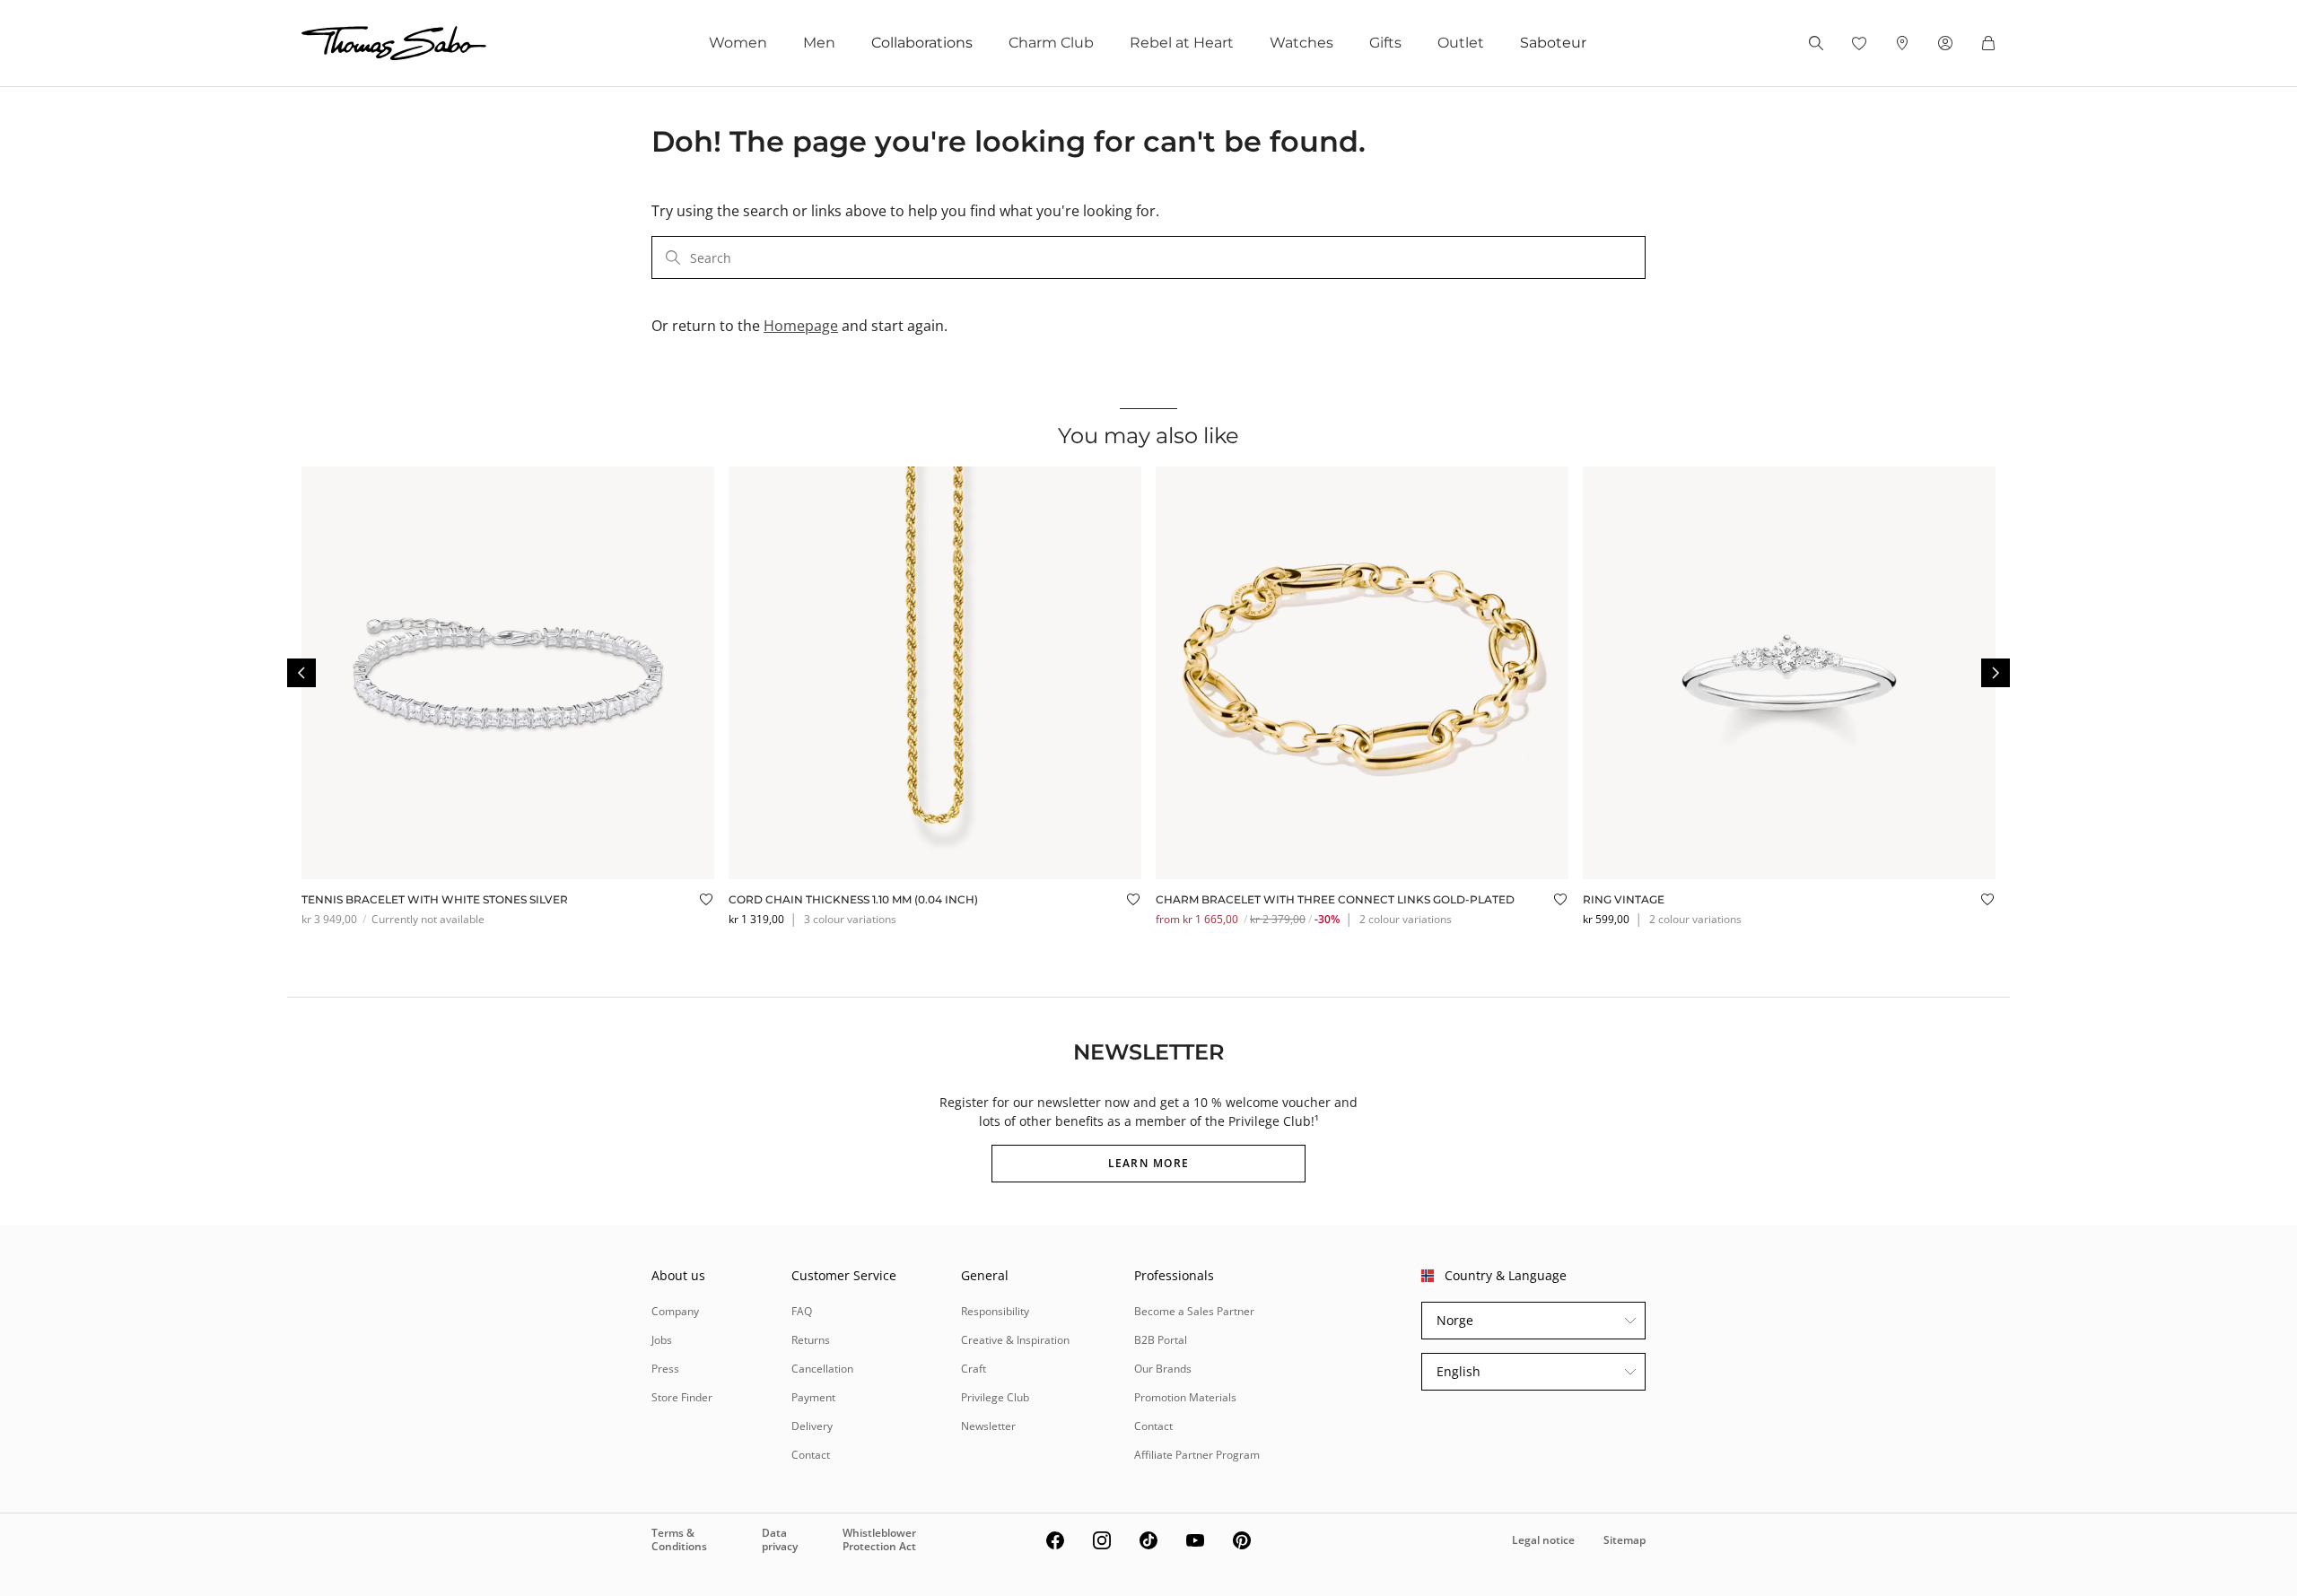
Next (1996, 673)
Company (675, 1311)
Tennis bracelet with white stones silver (435, 899)
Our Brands (1163, 1369)
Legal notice (1543, 1540)
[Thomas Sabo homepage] (394, 43)
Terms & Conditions (679, 1539)
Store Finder (682, 1397)
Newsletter (988, 1426)
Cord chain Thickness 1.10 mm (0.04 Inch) (853, 899)
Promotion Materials (1185, 1397)
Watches (1301, 43)
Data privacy (780, 1539)
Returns (811, 1340)
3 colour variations (850, 919)
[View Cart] (1988, 43)
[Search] (1816, 43)
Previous (301, 673)
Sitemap (1624, 1540)
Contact (811, 1455)
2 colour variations (1406, 919)
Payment (813, 1397)
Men (819, 43)
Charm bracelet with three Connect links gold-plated (1335, 899)
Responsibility (995, 1311)
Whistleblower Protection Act (879, 1539)
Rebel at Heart (1182, 43)
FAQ (802, 1311)
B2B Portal (1161, 1340)
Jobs (662, 1340)
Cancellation (822, 1369)
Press (665, 1369)
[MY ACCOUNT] (1945, 43)
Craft (974, 1369)
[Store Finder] (1902, 43)
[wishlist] (1859, 43)
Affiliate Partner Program (1197, 1455)
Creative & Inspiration (1015, 1340)
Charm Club (1051, 43)
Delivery (812, 1426)
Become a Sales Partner (1194, 1311)
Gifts (1385, 43)
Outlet (1461, 43)
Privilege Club (995, 1397)
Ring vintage (1624, 899)
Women (738, 43)
